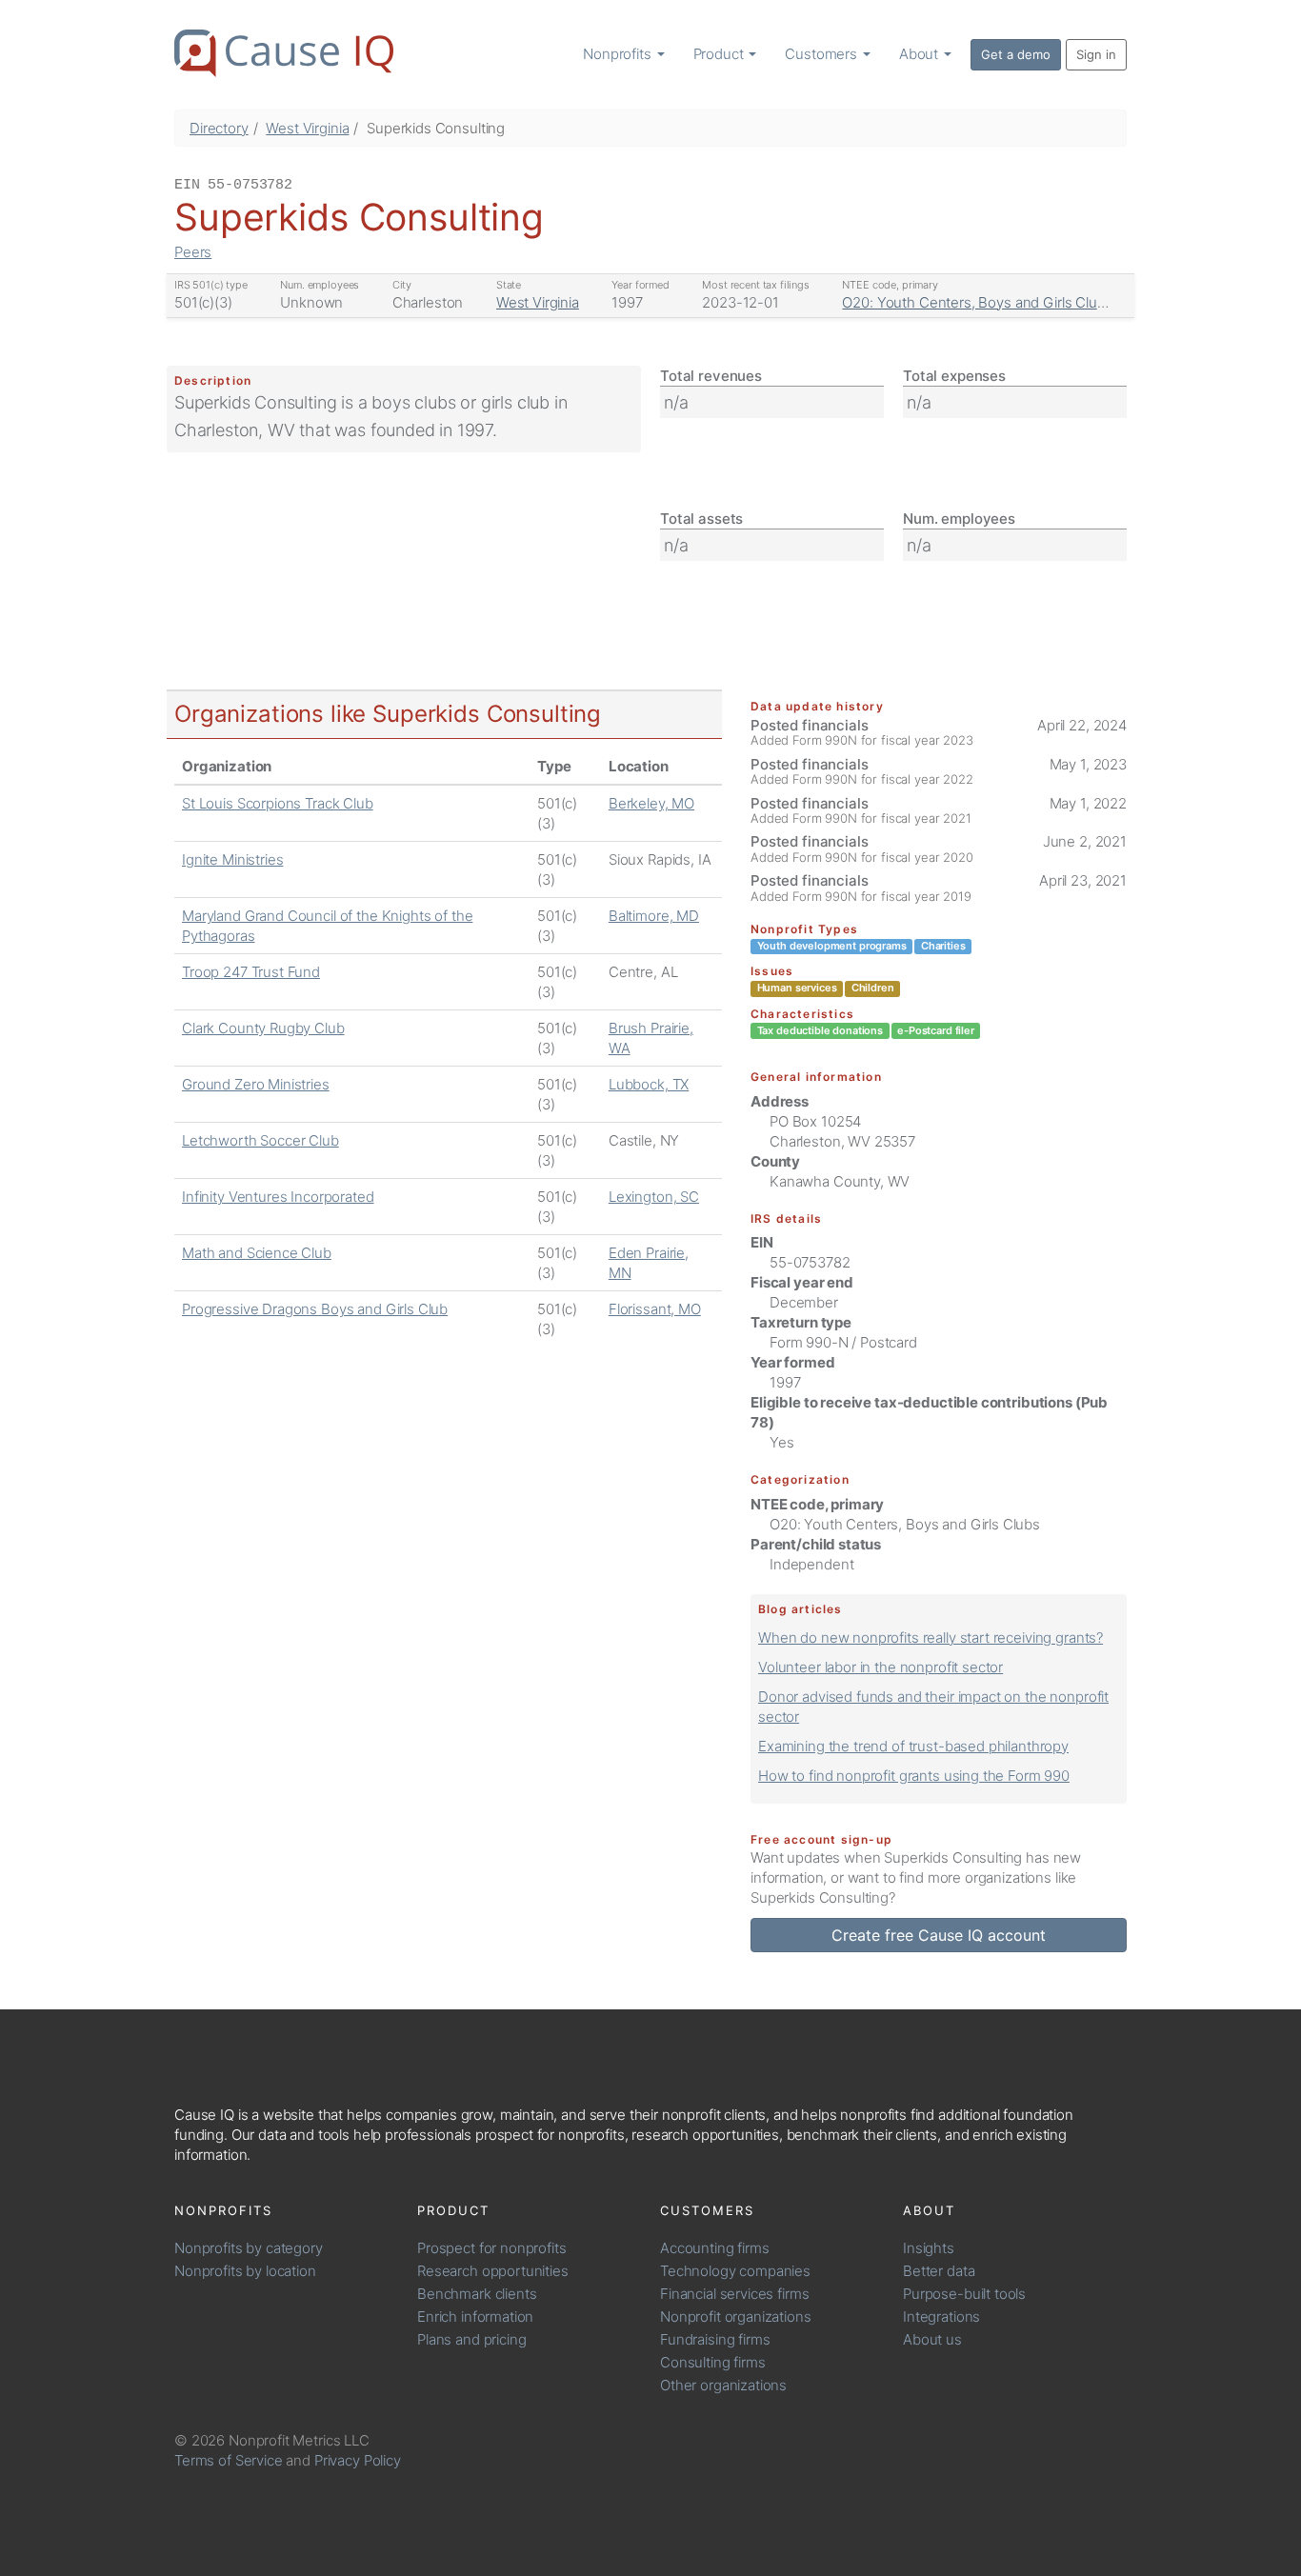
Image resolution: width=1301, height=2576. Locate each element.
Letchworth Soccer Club (260, 1140)
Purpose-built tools (964, 2294)
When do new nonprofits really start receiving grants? (931, 1637)
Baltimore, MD (654, 916)
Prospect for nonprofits (492, 2248)
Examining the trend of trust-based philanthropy (913, 1746)
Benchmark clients (477, 2294)
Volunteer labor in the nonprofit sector (881, 1667)
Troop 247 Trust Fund (251, 972)
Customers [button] (823, 54)
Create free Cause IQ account (939, 1935)
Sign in (1096, 54)
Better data (939, 2271)
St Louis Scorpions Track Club (278, 803)
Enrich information (475, 2316)
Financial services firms (734, 2294)
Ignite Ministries (232, 859)
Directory (219, 128)
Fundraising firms (715, 2339)
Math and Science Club (257, 1253)
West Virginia (307, 128)
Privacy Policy (358, 2460)
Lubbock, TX (649, 1084)
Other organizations (723, 2385)
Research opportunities (493, 2271)
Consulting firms (713, 2362)
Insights (929, 2248)
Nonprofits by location (245, 2271)
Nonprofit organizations (736, 2316)
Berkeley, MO (651, 803)
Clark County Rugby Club (263, 1028)
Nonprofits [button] (619, 54)
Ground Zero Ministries (256, 1084)
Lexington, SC (654, 1197)
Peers (193, 252)
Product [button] (721, 54)
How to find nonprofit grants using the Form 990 (914, 1776)
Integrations (941, 2316)
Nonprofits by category (249, 2248)
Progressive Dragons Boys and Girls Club (315, 1309)
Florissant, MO (655, 1309)
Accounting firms (715, 2248)
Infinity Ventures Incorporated (278, 1197)
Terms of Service (229, 2460)
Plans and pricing (471, 2339)
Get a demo (1016, 54)
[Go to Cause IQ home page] (284, 53)
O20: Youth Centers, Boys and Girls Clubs (977, 302)
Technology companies (735, 2271)
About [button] (921, 54)
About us (932, 2339)
